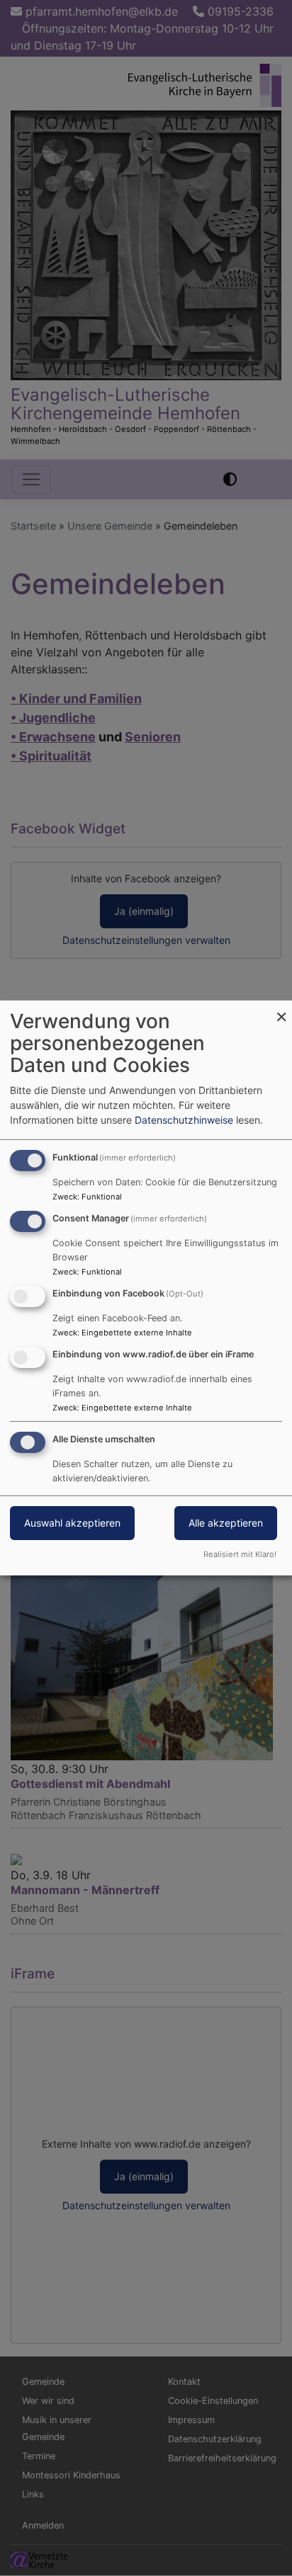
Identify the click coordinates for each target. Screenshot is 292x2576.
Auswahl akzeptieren (72, 1523)
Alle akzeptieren (226, 1523)
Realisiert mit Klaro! (240, 1554)
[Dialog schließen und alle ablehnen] (281, 1009)
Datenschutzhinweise (184, 1120)
